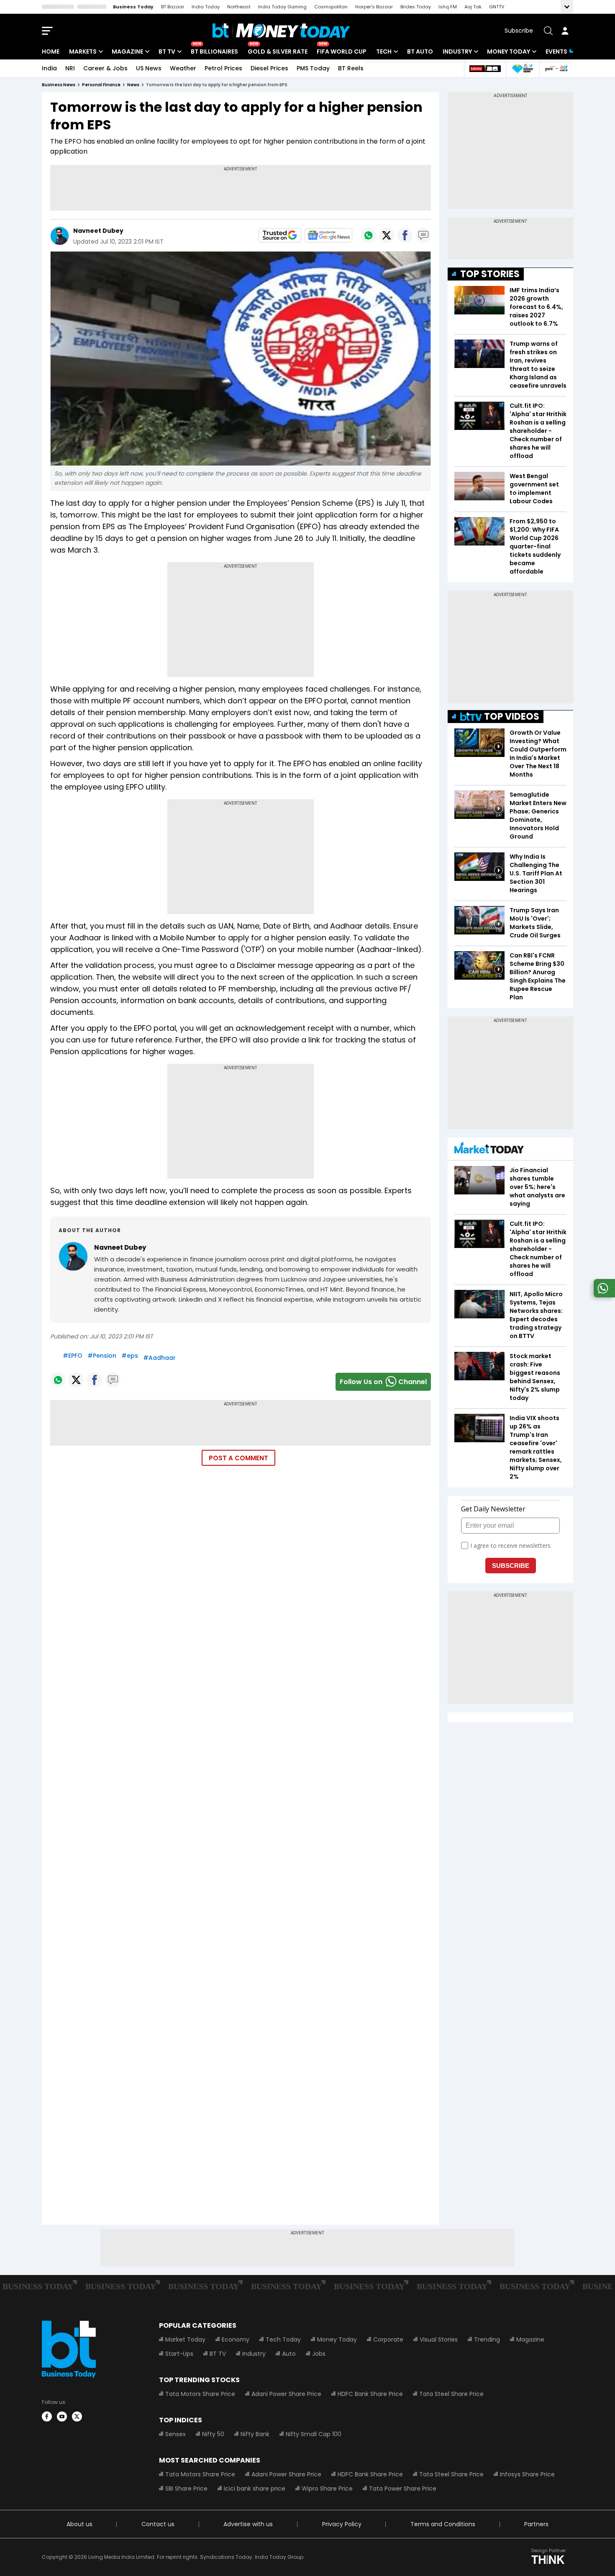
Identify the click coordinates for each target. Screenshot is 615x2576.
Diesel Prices (269, 68)
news (133, 85)
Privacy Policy (342, 2524)
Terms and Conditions (443, 2524)
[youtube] (62, 2416)
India (49, 68)
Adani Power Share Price (286, 2394)
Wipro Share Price (327, 2489)
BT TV (167, 51)
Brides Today (416, 7)
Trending (487, 2339)
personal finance (101, 85)
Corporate (388, 2339)
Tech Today (283, 2339)
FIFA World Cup (342, 51)
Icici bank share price (255, 2489)
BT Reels (351, 68)
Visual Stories (439, 2339)
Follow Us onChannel (383, 1382)
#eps (130, 1356)
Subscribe (519, 31)
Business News (59, 85)
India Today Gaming (282, 7)
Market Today (185, 2339)
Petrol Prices (223, 68)
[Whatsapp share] (368, 235)
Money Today (509, 51)
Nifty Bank (255, 2434)
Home (51, 51)
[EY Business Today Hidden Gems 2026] (523, 68)
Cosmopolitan (331, 7)
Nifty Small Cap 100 (314, 2434)
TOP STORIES (490, 274)
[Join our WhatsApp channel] (603, 1295)
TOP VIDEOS (512, 717)
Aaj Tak (473, 7)
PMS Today (313, 68)
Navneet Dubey (99, 231)
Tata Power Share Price (403, 2489)
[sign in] (565, 31)
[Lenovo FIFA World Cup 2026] (485, 68)
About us (79, 2524)
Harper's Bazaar (374, 7)
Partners (536, 2524)
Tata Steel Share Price (451, 2394)
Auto (289, 2354)
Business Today (133, 7)
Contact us (158, 2524)
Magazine (127, 51)
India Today (206, 7)
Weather (183, 68)
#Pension (102, 1356)
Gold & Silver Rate (278, 51)
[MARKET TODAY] (489, 1150)
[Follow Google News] (328, 235)
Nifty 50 (213, 2434)
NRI (70, 68)
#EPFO (73, 1356)
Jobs (319, 2354)
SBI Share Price (186, 2489)
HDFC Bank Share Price (370, 2394)
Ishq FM (448, 7)
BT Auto (420, 51)
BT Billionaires (214, 51)
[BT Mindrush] (556, 68)
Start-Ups (179, 2354)
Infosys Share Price (527, 2474)
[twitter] (77, 2416)
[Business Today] (282, 31)
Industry (457, 51)
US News (149, 68)
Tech (384, 51)
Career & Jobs (105, 68)
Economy (236, 2339)
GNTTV (497, 7)
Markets (83, 51)
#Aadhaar (159, 1358)
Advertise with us (248, 2524)
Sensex (176, 2434)
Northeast (239, 7)
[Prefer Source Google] (280, 235)
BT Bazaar (173, 7)
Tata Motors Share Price (200, 2394)
